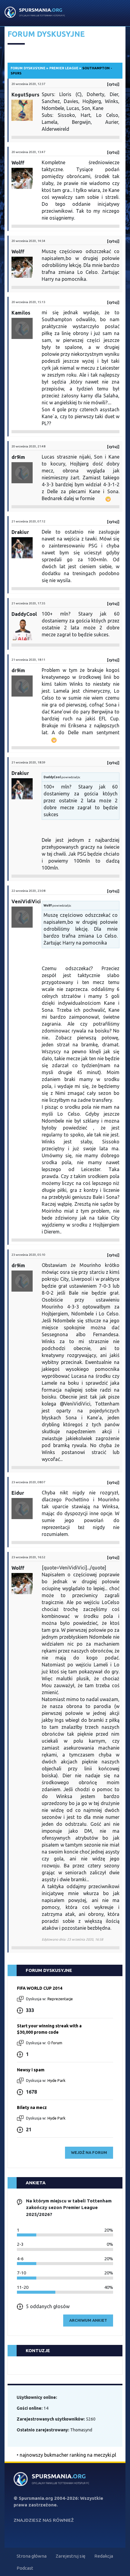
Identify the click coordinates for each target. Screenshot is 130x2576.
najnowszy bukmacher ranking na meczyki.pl (68, 2455)
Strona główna (32, 2556)
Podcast (25, 2568)
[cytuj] (113, 84)
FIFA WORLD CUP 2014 (40, 1988)
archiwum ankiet (88, 2320)
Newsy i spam (31, 2070)
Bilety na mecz (32, 2107)
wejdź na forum (89, 2152)
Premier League (64, 68)
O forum (55, 2043)
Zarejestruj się (70, 2556)
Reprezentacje (60, 1999)
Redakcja (104, 2556)
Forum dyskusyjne (28, 68)
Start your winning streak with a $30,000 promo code (49, 2029)
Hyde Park (57, 2080)
